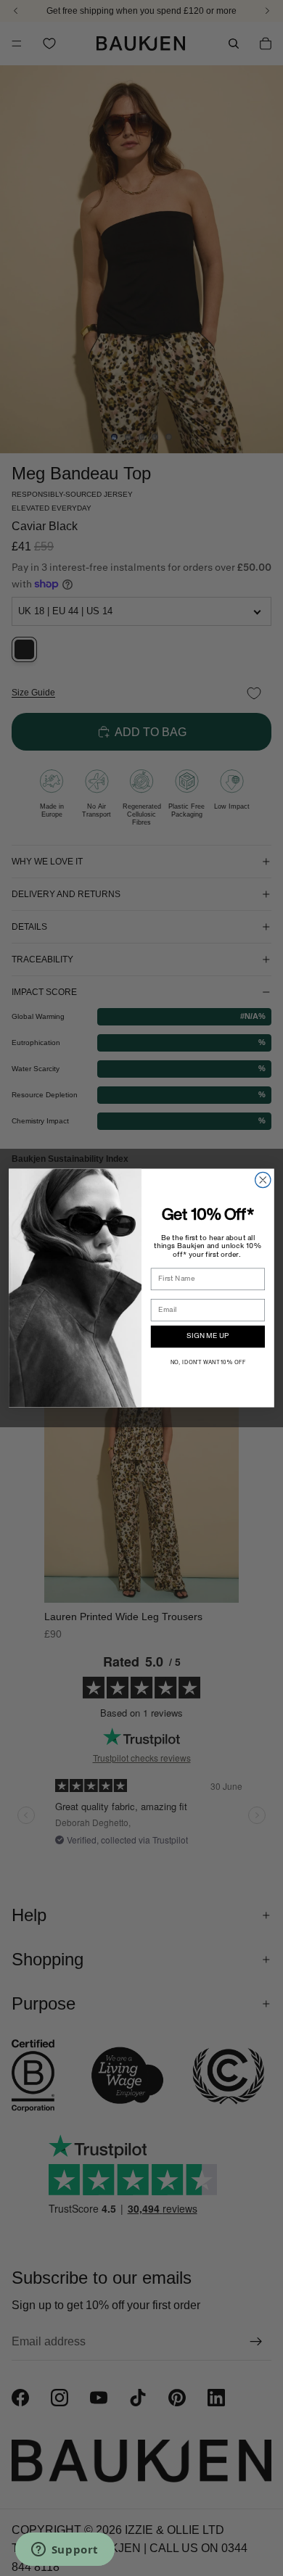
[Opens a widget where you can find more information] (65, 2551)
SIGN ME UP (208, 1337)
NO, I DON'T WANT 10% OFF (208, 1363)
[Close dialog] (263, 1180)
